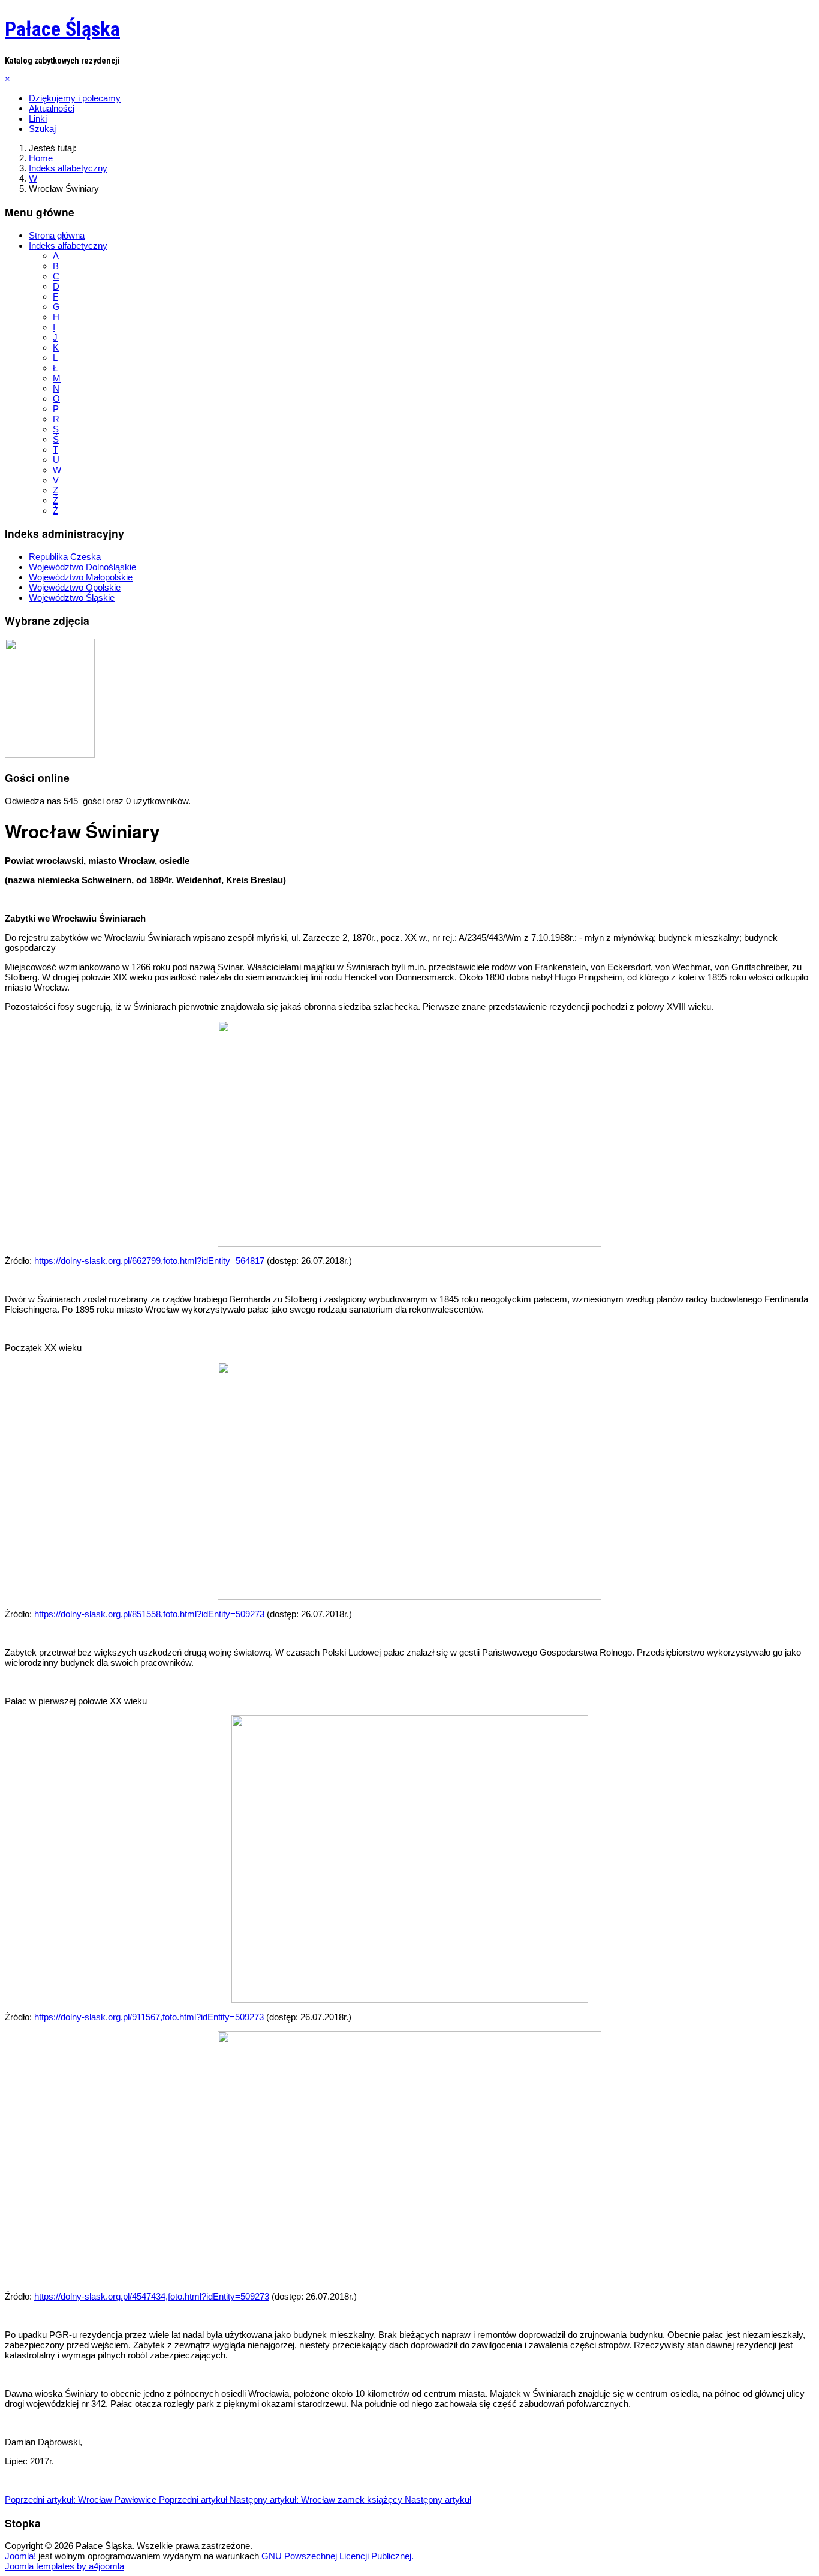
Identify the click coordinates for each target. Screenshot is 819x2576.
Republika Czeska (65, 557)
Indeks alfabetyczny (68, 246)
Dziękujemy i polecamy (75, 98)
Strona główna (57, 235)
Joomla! (20, 2556)
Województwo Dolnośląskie (82, 567)
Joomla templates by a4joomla (64, 2566)
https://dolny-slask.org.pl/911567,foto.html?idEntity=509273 (149, 2017)
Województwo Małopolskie (81, 577)
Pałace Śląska (62, 29)
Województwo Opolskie (75, 587)
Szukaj (42, 129)
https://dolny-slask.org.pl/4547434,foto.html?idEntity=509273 (152, 2296)
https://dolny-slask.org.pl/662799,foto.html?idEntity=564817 (149, 1261)
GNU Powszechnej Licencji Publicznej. (338, 2556)
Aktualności (52, 108)
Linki (38, 118)
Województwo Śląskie (72, 598)
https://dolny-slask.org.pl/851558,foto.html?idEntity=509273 (149, 1614)
